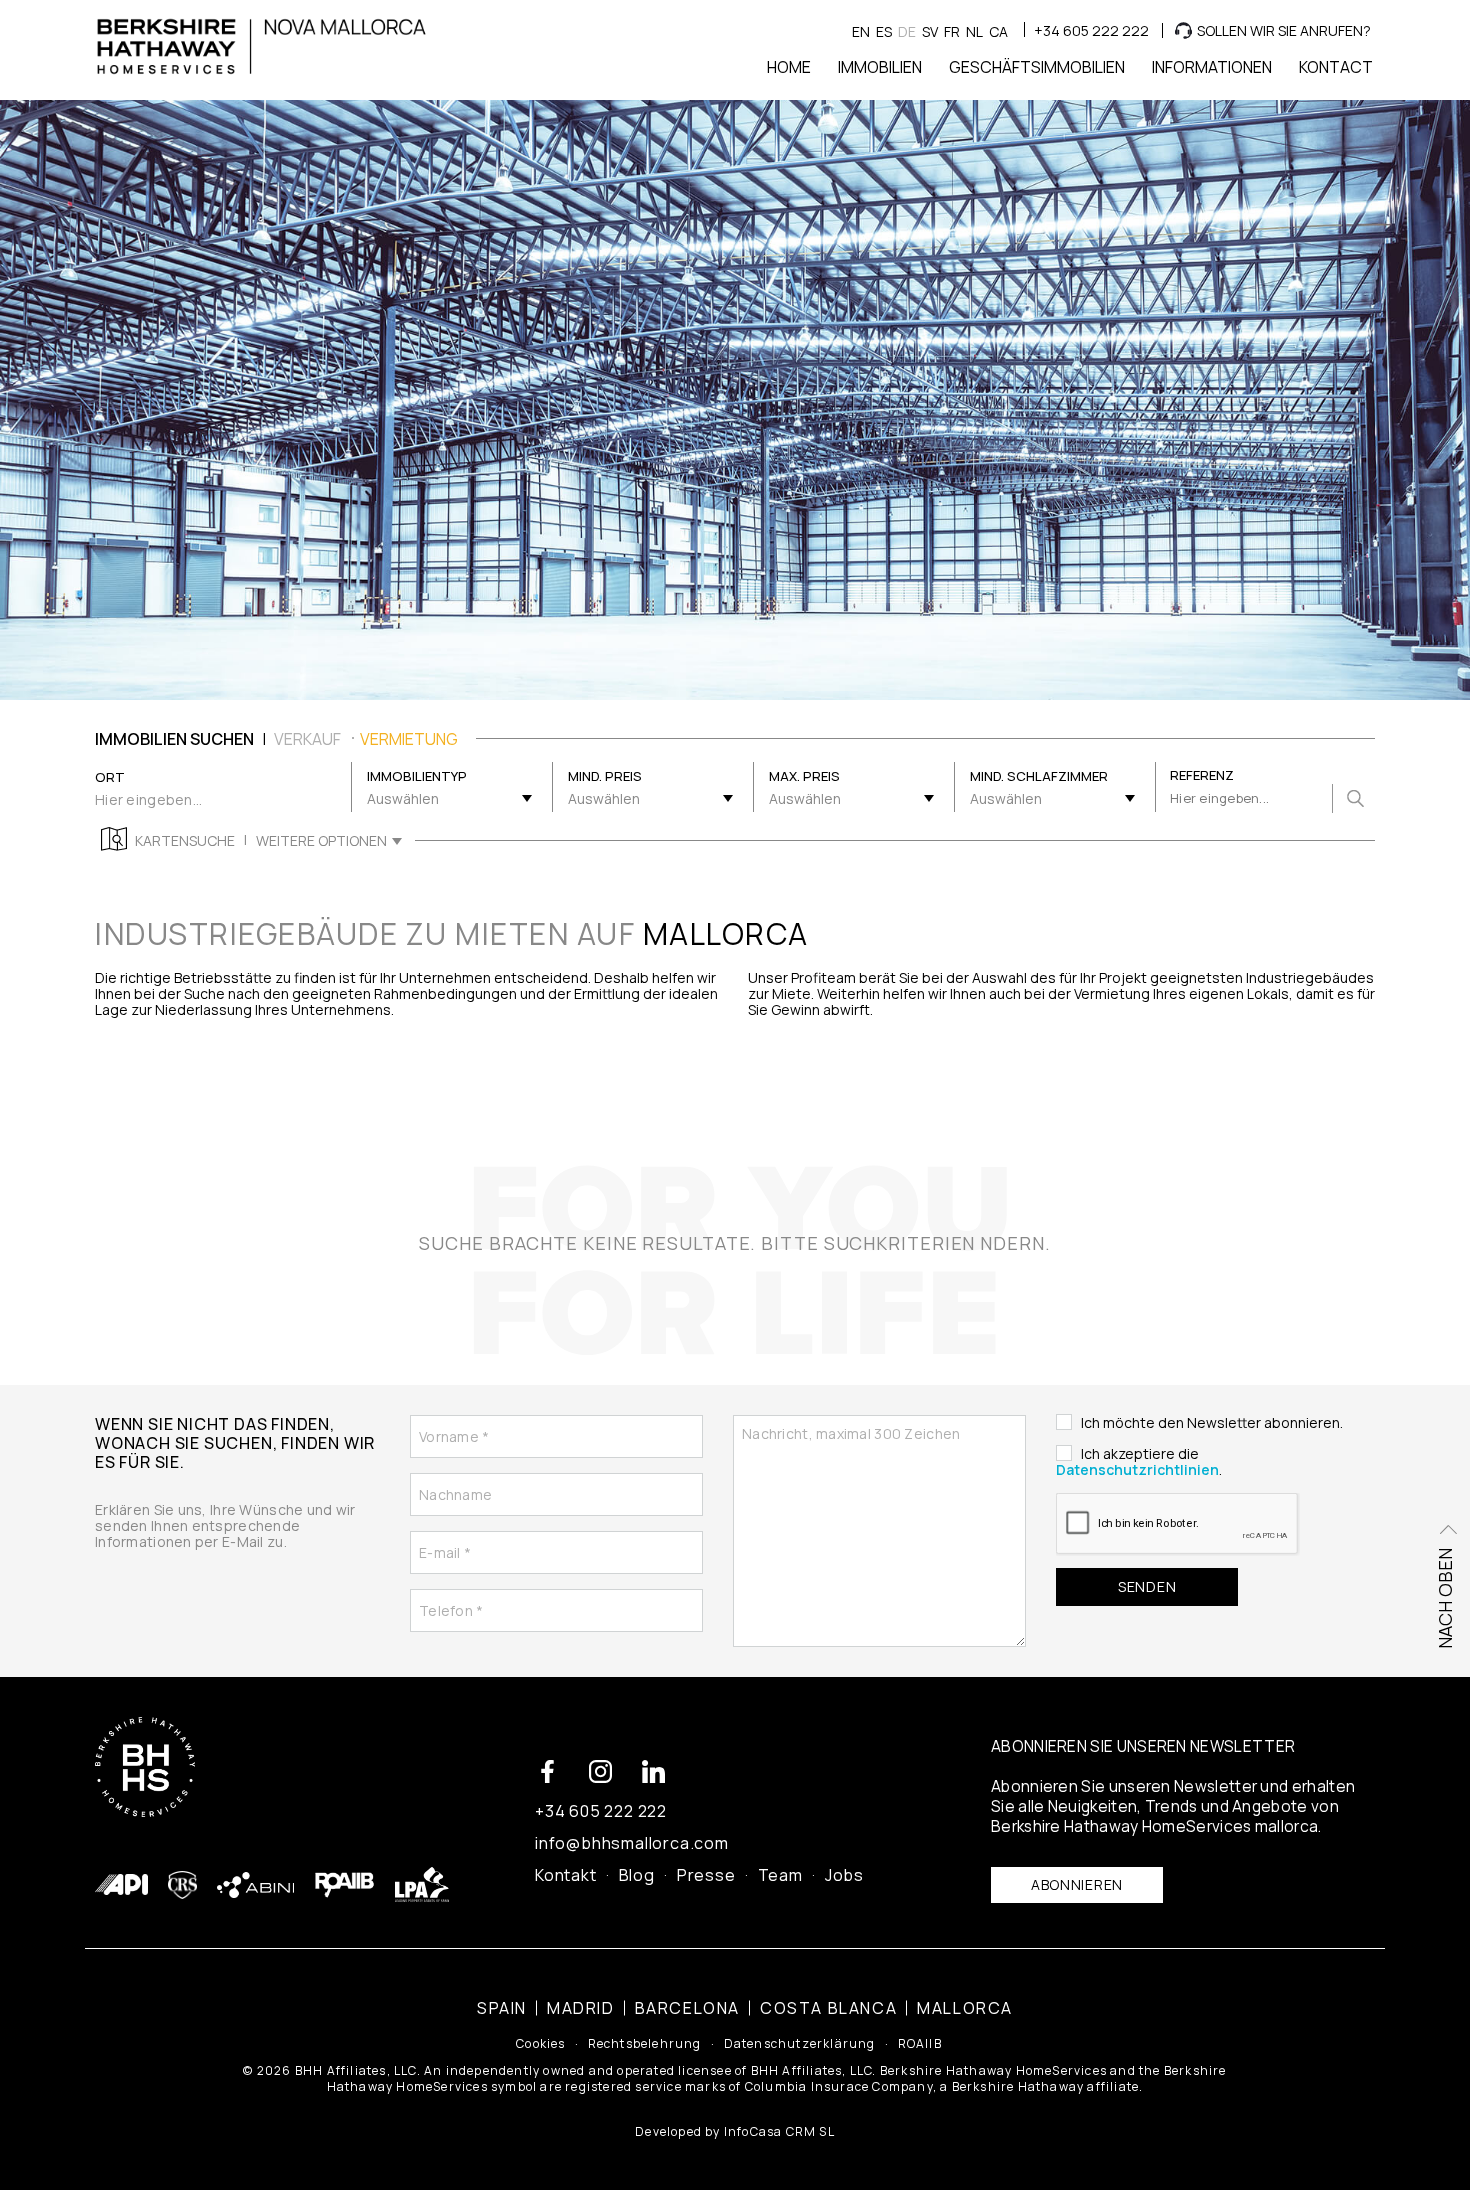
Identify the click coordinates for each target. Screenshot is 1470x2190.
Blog (637, 1875)
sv (930, 31)
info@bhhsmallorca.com (632, 1843)
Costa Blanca (828, 2008)
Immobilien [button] (880, 67)
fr (952, 31)
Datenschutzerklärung (800, 2044)
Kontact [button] (1336, 67)
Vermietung (409, 739)
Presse (706, 1875)
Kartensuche (185, 841)
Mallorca (965, 2008)
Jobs (844, 1875)
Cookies (540, 2044)
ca (998, 31)
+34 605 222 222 (1091, 30)
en (861, 31)
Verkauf (307, 739)
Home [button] (789, 67)
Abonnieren (1077, 1884)
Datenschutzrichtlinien (1137, 1469)
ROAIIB (920, 2044)
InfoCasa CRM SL (779, 2131)
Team (780, 1875)
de (907, 31)
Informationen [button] (1212, 67)
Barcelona (687, 2008)
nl (974, 31)
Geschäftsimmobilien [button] (1037, 67)
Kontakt (566, 1875)
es (884, 31)
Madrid (581, 2008)
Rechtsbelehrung (645, 2044)
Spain (502, 2008)
